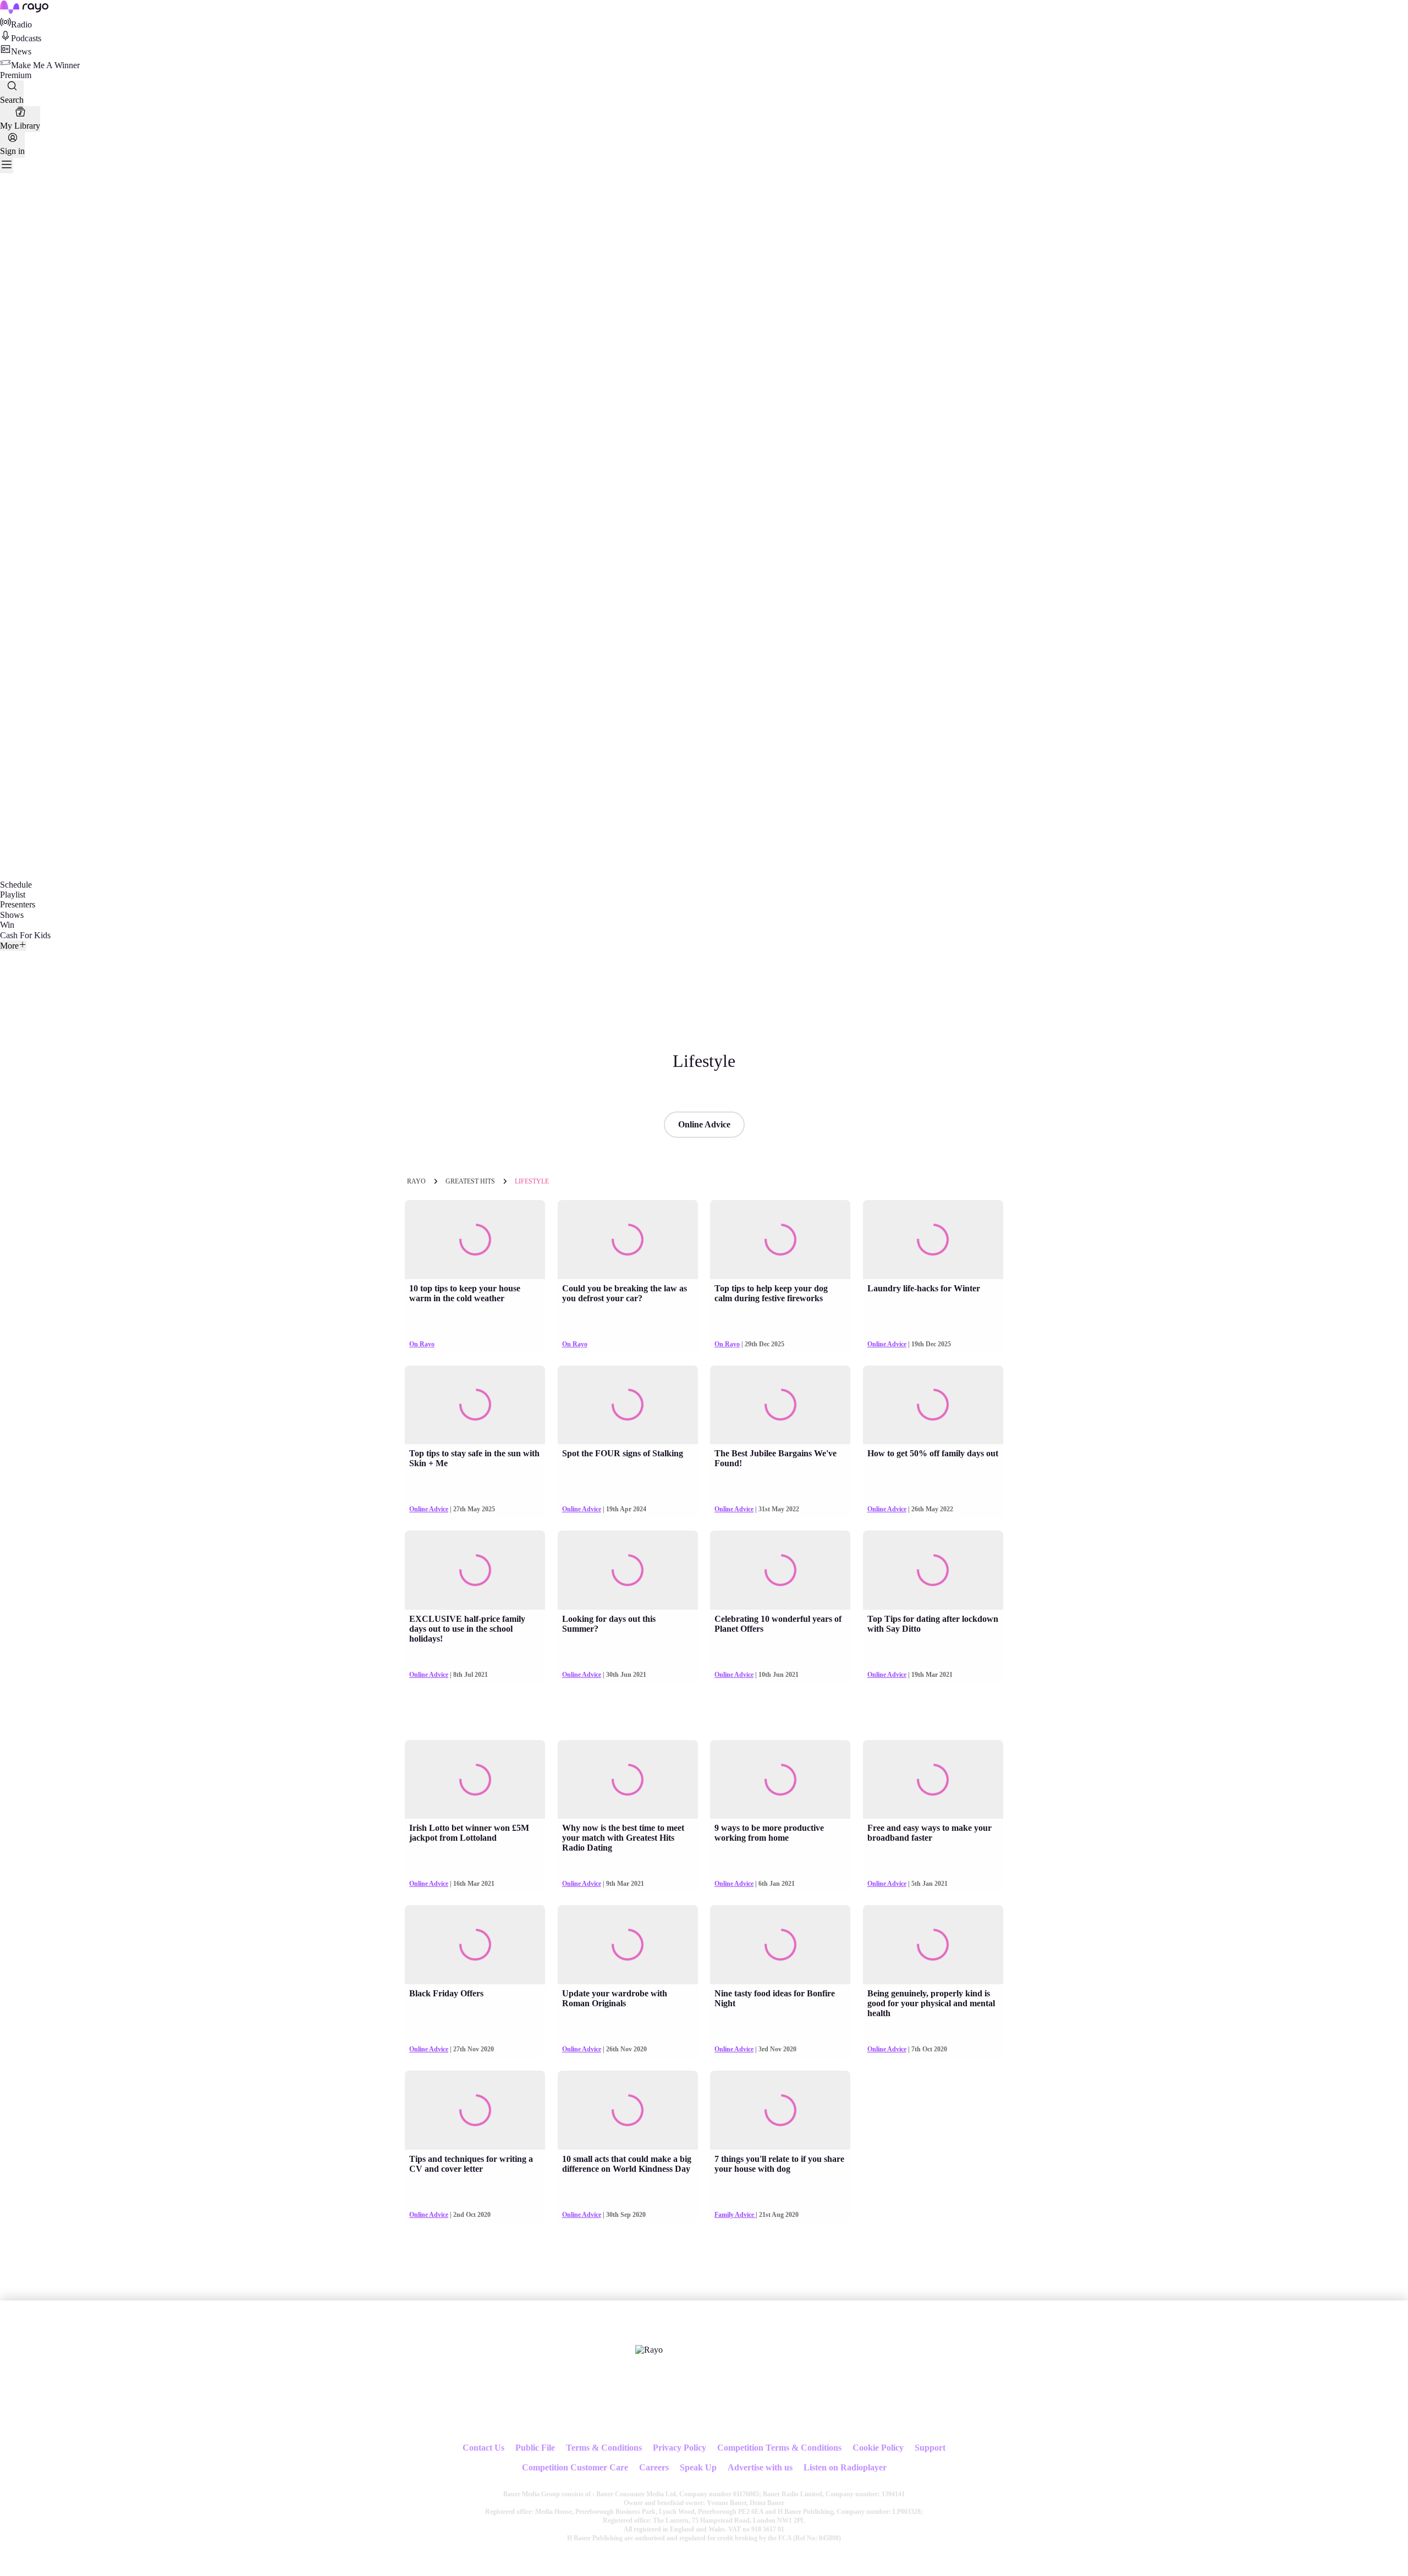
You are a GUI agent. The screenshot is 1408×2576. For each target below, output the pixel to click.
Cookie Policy (878, 2448)
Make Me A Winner (45, 65)
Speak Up (698, 2467)
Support (930, 2448)
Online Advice (704, 1124)
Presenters (18, 904)
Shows (12, 915)
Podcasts (26, 38)
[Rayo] (649, 2350)
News (21, 51)
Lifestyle (532, 1181)
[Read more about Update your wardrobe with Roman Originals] (628, 1945)
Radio (21, 24)
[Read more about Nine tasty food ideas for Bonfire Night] (780, 1945)
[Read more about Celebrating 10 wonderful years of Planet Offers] (780, 1570)
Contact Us (483, 2448)
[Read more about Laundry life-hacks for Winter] (933, 1240)
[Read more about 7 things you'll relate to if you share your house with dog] (780, 2110)
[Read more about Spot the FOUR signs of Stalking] (628, 1405)
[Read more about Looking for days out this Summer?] (628, 1570)
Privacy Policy (680, 2448)
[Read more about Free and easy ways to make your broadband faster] (933, 1780)
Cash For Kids (25, 935)
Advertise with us (760, 2467)
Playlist (13, 895)
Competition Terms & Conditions (779, 2448)
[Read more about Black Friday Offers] (475, 1945)
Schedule (16, 885)
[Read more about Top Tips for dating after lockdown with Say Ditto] (933, 1570)
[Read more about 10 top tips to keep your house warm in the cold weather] (475, 1240)
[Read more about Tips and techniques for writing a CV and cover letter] (475, 2110)
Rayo (416, 1181)
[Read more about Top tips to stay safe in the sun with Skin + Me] (475, 1405)
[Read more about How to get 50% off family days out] (933, 1405)
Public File (535, 2448)
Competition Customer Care (575, 2467)
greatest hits (470, 1181)
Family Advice (735, 2215)
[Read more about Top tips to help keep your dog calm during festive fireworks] (780, 1240)
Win (7, 925)
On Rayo (422, 1344)
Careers (654, 2467)
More (9, 946)
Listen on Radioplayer (845, 2467)
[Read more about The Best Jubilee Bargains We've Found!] (780, 1405)
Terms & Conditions (604, 2448)
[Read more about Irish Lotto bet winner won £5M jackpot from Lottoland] (475, 1780)
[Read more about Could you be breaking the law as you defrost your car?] (628, 1240)
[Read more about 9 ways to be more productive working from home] (780, 1780)
